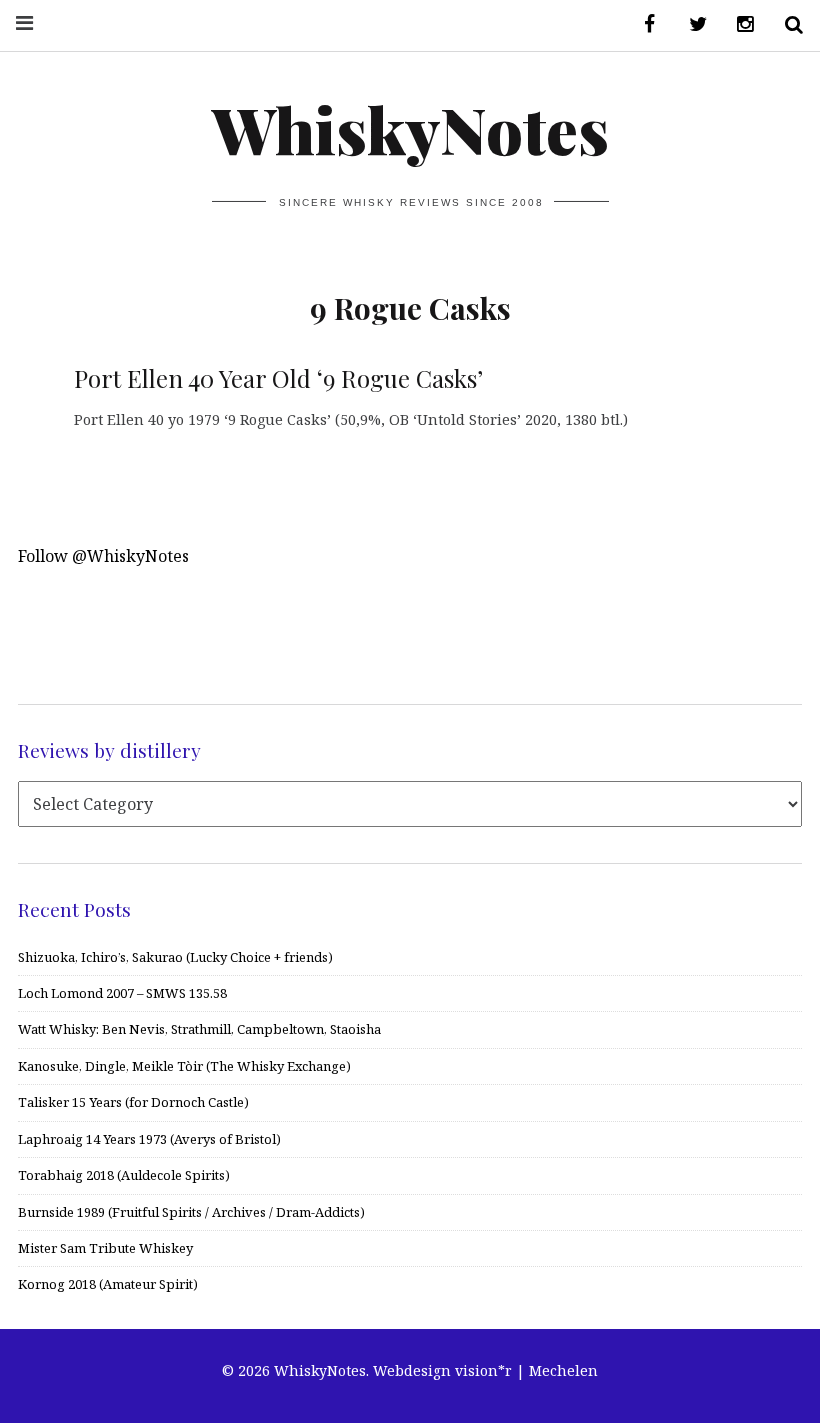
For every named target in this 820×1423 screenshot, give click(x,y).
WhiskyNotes (410, 128)
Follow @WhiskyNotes (103, 556)
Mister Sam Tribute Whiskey (105, 1248)
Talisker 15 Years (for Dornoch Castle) (133, 1102)
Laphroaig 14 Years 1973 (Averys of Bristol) (149, 1139)
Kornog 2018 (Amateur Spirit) (108, 1284)
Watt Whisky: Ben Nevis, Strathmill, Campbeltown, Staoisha (199, 1029)
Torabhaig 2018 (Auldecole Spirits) (124, 1175)
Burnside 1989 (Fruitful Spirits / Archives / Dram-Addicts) (191, 1212)
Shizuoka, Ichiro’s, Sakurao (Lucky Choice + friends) (175, 957)
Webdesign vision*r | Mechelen (485, 1370)
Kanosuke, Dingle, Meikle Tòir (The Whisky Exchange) (184, 1066)
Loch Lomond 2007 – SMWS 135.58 (122, 993)
